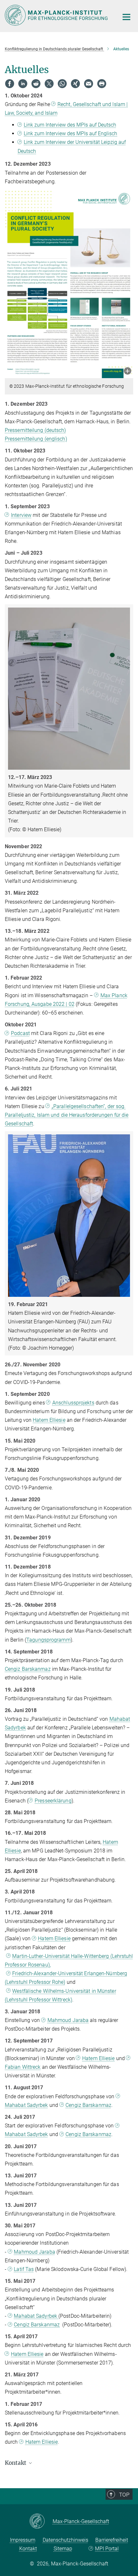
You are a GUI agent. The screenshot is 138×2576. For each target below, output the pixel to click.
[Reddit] (36, 84)
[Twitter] (49, 84)
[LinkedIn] (23, 84)
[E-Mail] (89, 84)
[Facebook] (10, 84)
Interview (21, 515)
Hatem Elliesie (49, 1420)
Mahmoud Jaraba (68, 2020)
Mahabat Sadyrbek (36, 2316)
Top (124, 2495)
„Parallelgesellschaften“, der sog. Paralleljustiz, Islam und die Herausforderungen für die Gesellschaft (67, 1115)
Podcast (20, 1033)
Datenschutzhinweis (65, 2540)
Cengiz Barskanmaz (28, 1669)
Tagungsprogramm (48, 1640)
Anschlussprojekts (73, 1403)
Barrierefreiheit (112, 2540)
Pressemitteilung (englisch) (36, 439)
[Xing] (75, 84)
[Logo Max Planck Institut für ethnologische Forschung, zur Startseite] (57, 15)
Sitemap (63, 2549)
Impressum (23, 2540)
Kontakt (28, 2549)
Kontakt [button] (16, 2463)
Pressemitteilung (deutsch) (35, 430)
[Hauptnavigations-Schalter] (126, 17)
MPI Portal (107, 2549)
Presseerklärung (53, 1801)
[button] (128, 372)
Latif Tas (24, 2269)
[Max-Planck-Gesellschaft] (41, 2522)
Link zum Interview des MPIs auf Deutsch (70, 125)
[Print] (102, 84)
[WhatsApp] (62, 84)
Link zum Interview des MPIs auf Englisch (70, 133)
